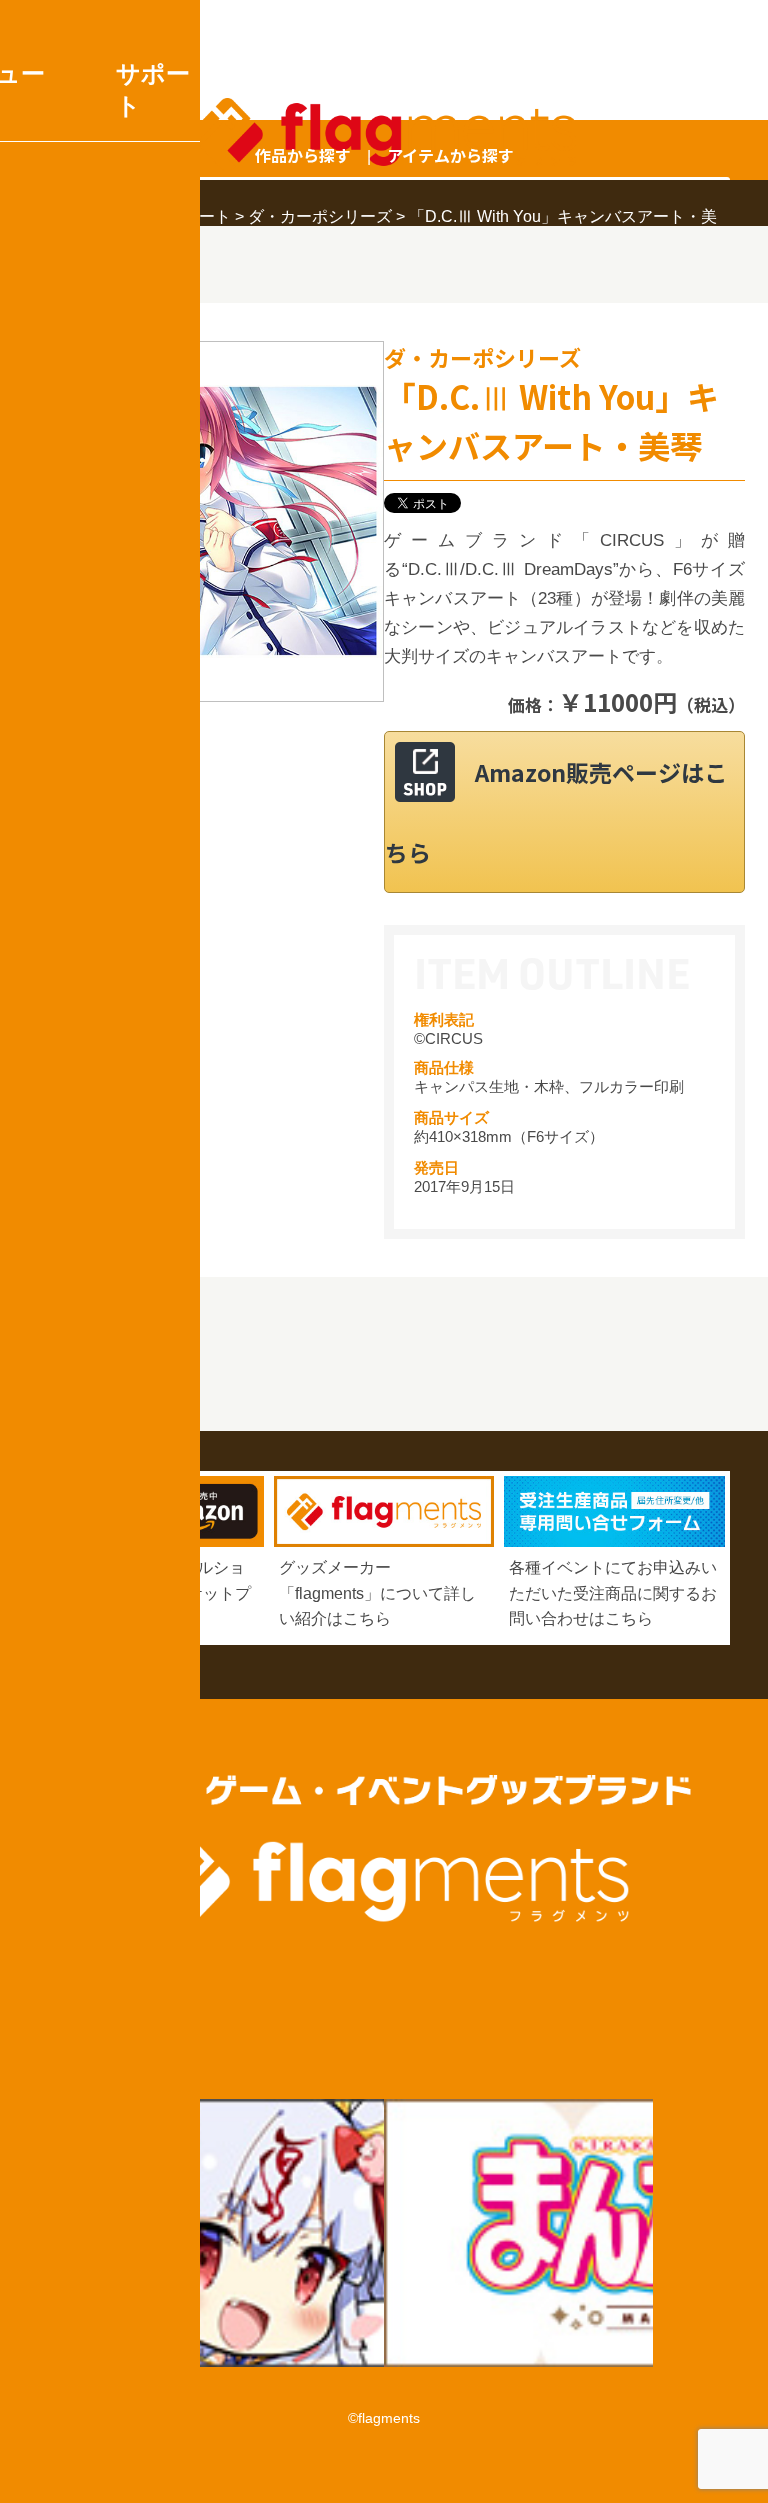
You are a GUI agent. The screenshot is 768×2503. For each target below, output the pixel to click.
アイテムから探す (450, 155)
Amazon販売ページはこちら (556, 812)
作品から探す (303, 155)
